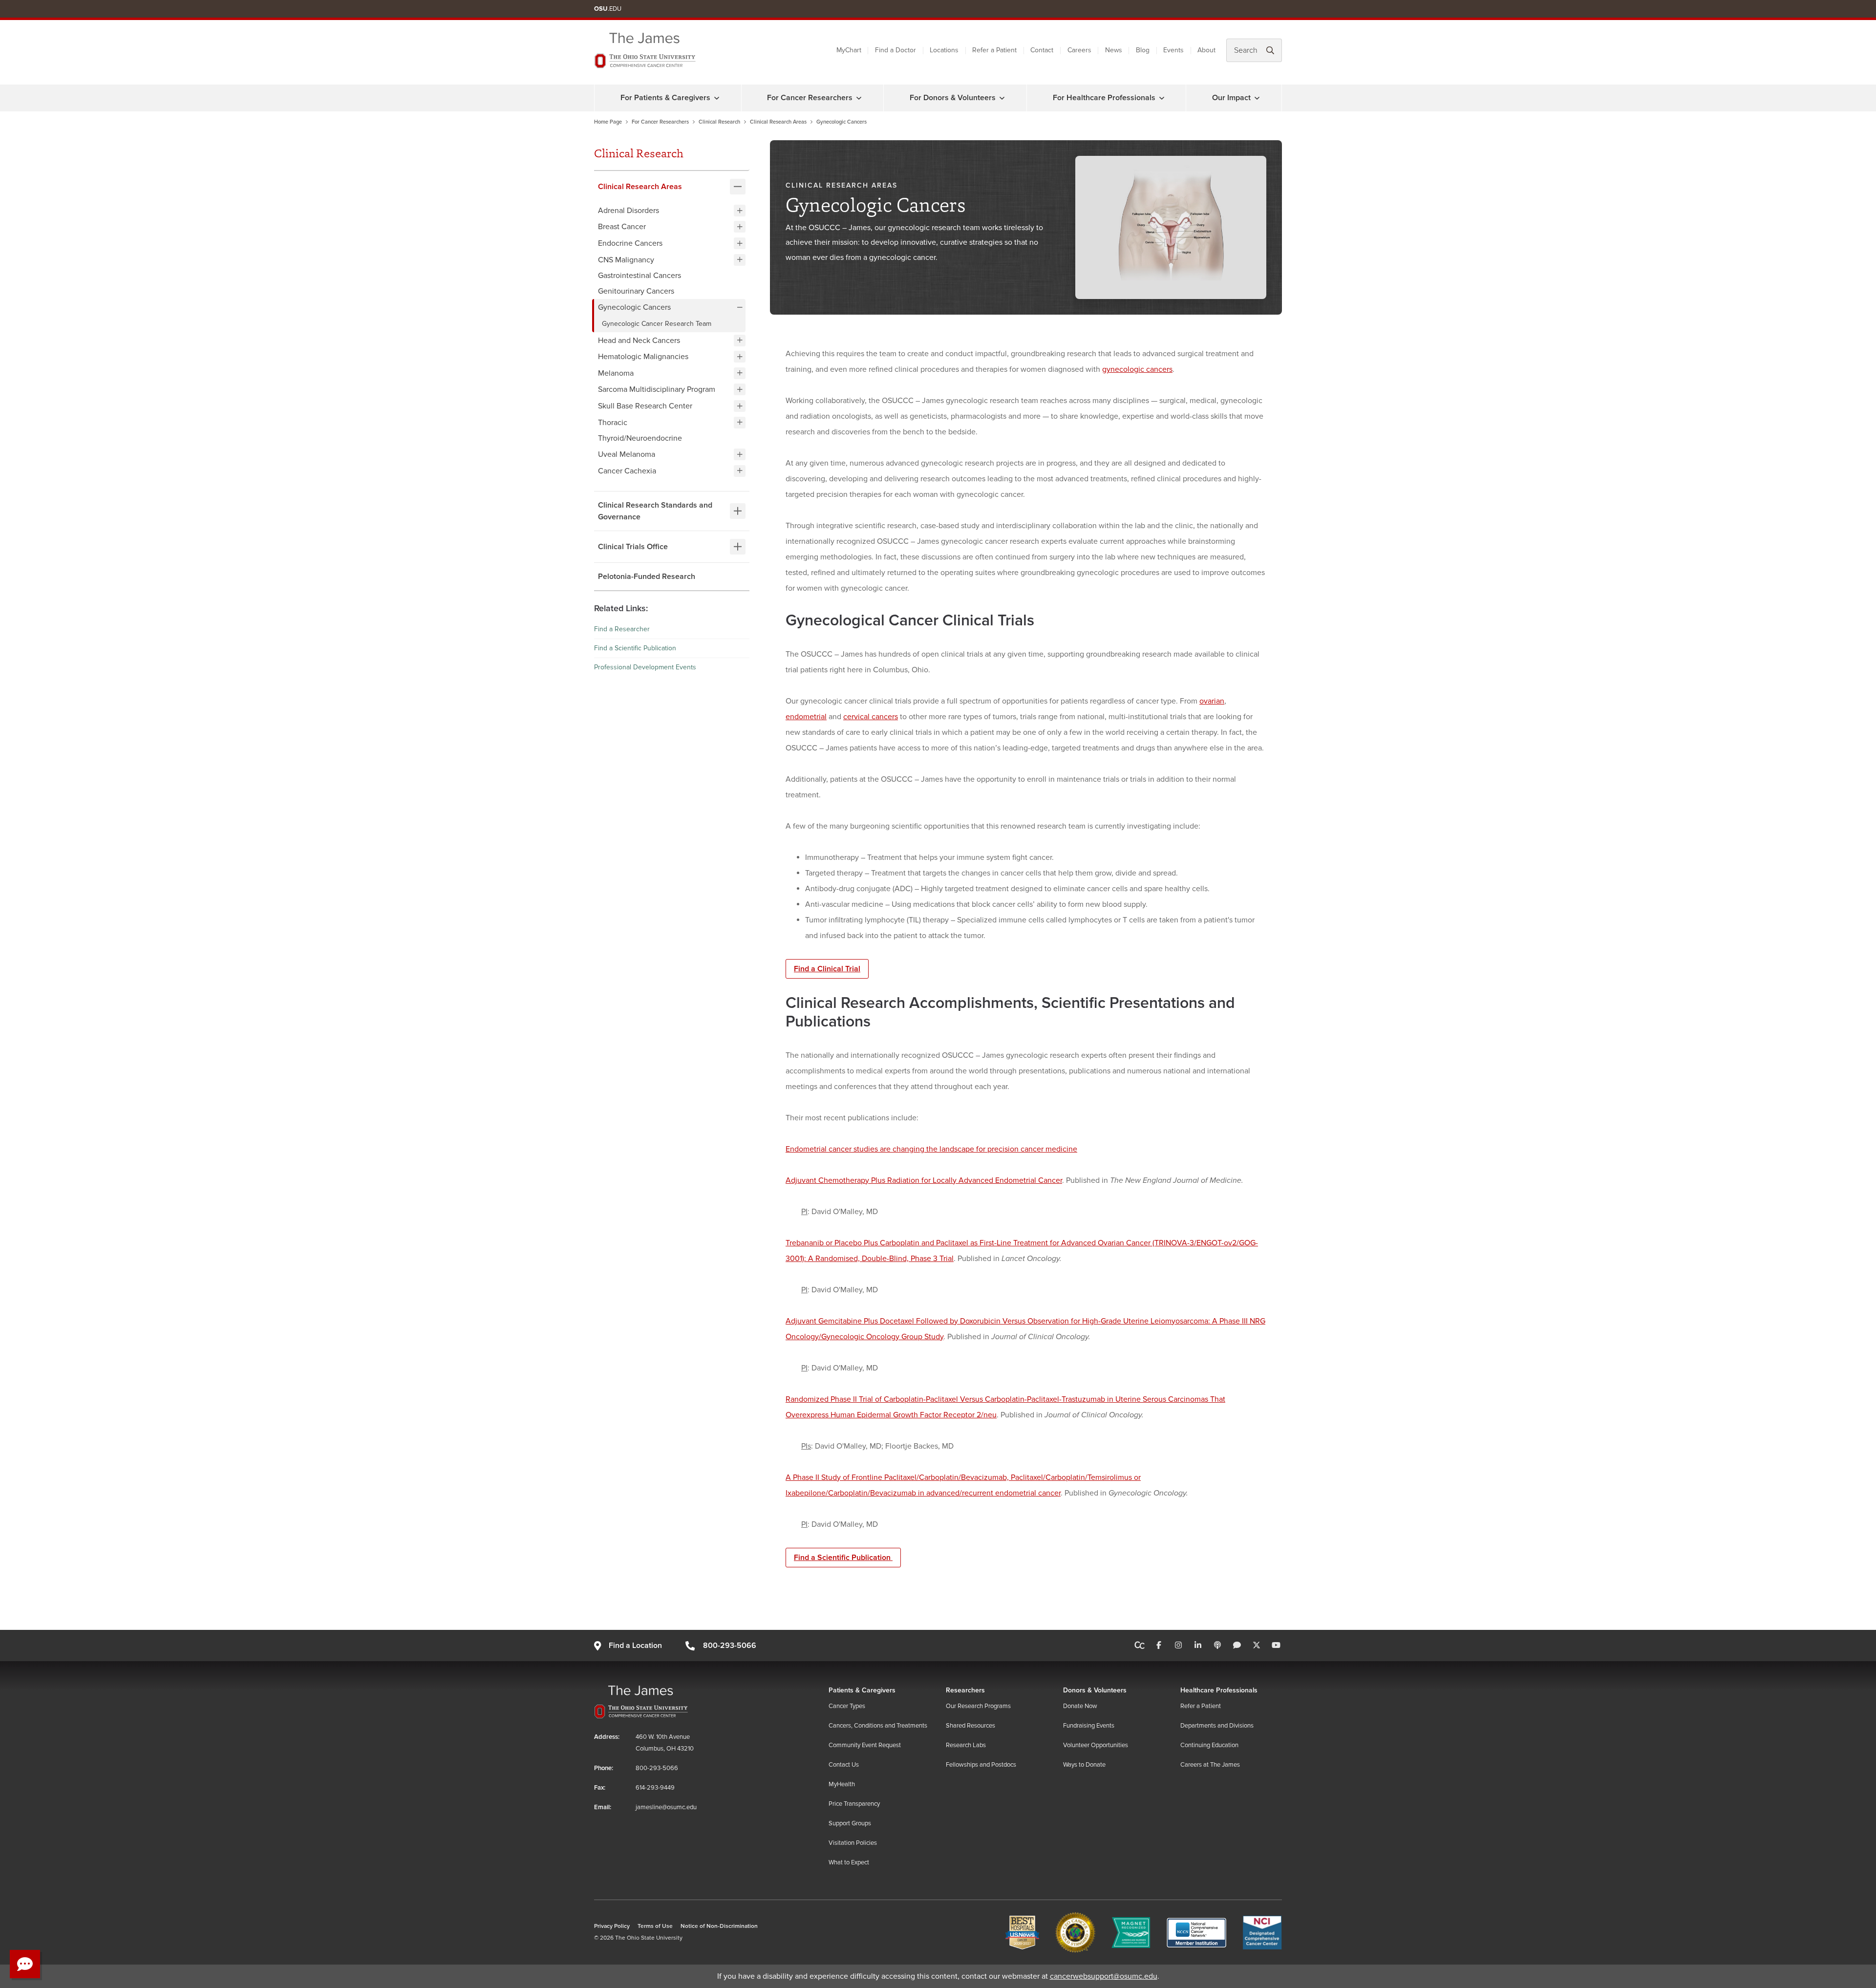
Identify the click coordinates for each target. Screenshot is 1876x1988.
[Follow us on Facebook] (1159, 1646)
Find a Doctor (895, 50)
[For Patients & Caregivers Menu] (717, 98)
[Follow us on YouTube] (1276, 1646)
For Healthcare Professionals (1104, 98)
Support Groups (850, 1823)
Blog (1143, 50)
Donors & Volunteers (1095, 1690)
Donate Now (1080, 1706)
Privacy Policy (612, 1926)
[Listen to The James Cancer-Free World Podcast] (1217, 1646)
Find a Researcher (622, 629)
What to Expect (849, 1862)
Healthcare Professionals (1219, 1690)
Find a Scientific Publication (635, 648)
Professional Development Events (645, 667)
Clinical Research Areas (778, 122)
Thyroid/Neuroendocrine (640, 438)
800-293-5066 (729, 1646)
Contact (1042, 50)
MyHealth (842, 1784)
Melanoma (616, 373)
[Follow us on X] (1257, 1646)
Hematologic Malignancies (643, 357)
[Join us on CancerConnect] (1140, 1646)
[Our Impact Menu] (1257, 98)
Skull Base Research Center (645, 406)
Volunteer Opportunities (1096, 1745)
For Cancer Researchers (810, 98)
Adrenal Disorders (629, 211)
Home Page (608, 122)
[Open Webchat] (25, 1964)
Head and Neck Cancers (639, 340)
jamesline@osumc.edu (666, 1807)
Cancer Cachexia (627, 470)
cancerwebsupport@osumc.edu (1104, 1976)
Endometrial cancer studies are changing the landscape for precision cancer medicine (931, 1149)
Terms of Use (655, 1926)
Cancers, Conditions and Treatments (878, 1726)
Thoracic (613, 422)
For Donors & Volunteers (953, 98)
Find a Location (635, 1646)
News (1114, 50)
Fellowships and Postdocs (981, 1765)
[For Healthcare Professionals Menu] (1162, 98)
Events (1173, 50)
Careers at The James (1210, 1765)
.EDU (608, 9)
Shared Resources (970, 1726)
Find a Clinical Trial (827, 969)
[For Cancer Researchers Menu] (859, 98)
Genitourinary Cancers (636, 291)
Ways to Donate (1084, 1765)
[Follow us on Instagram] (1178, 1646)
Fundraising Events (1089, 1726)
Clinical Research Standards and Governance (655, 511)
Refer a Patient (994, 50)
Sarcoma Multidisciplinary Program (657, 389)
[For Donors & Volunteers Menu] (1002, 98)
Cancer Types (847, 1706)
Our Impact (1231, 98)
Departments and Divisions (1217, 1726)
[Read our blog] (1237, 1646)
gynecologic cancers (1137, 369)
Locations (944, 50)
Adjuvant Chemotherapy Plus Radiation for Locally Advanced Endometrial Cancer (924, 1180)
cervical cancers (871, 717)
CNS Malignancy (626, 259)
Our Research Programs (978, 1706)
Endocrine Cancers (630, 243)
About (1206, 50)
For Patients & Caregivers (665, 98)
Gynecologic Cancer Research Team (658, 324)
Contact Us (844, 1765)
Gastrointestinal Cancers (640, 276)
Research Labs (966, 1745)
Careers (1079, 50)
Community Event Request (865, 1745)
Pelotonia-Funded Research (647, 576)
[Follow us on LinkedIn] (1198, 1646)
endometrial (806, 717)
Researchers (965, 1690)
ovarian (1212, 701)
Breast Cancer (622, 227)
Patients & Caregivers (862, 1690)
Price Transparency (854, 1804)
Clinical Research (719, 122)
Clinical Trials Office (633, 546)
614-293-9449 (655, 1788)
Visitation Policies (853, 1843)
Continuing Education (1209, 1745)
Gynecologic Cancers (634, 307)
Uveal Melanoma (627, 454)
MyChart (849, 50)
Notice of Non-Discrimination (719, 1926)
